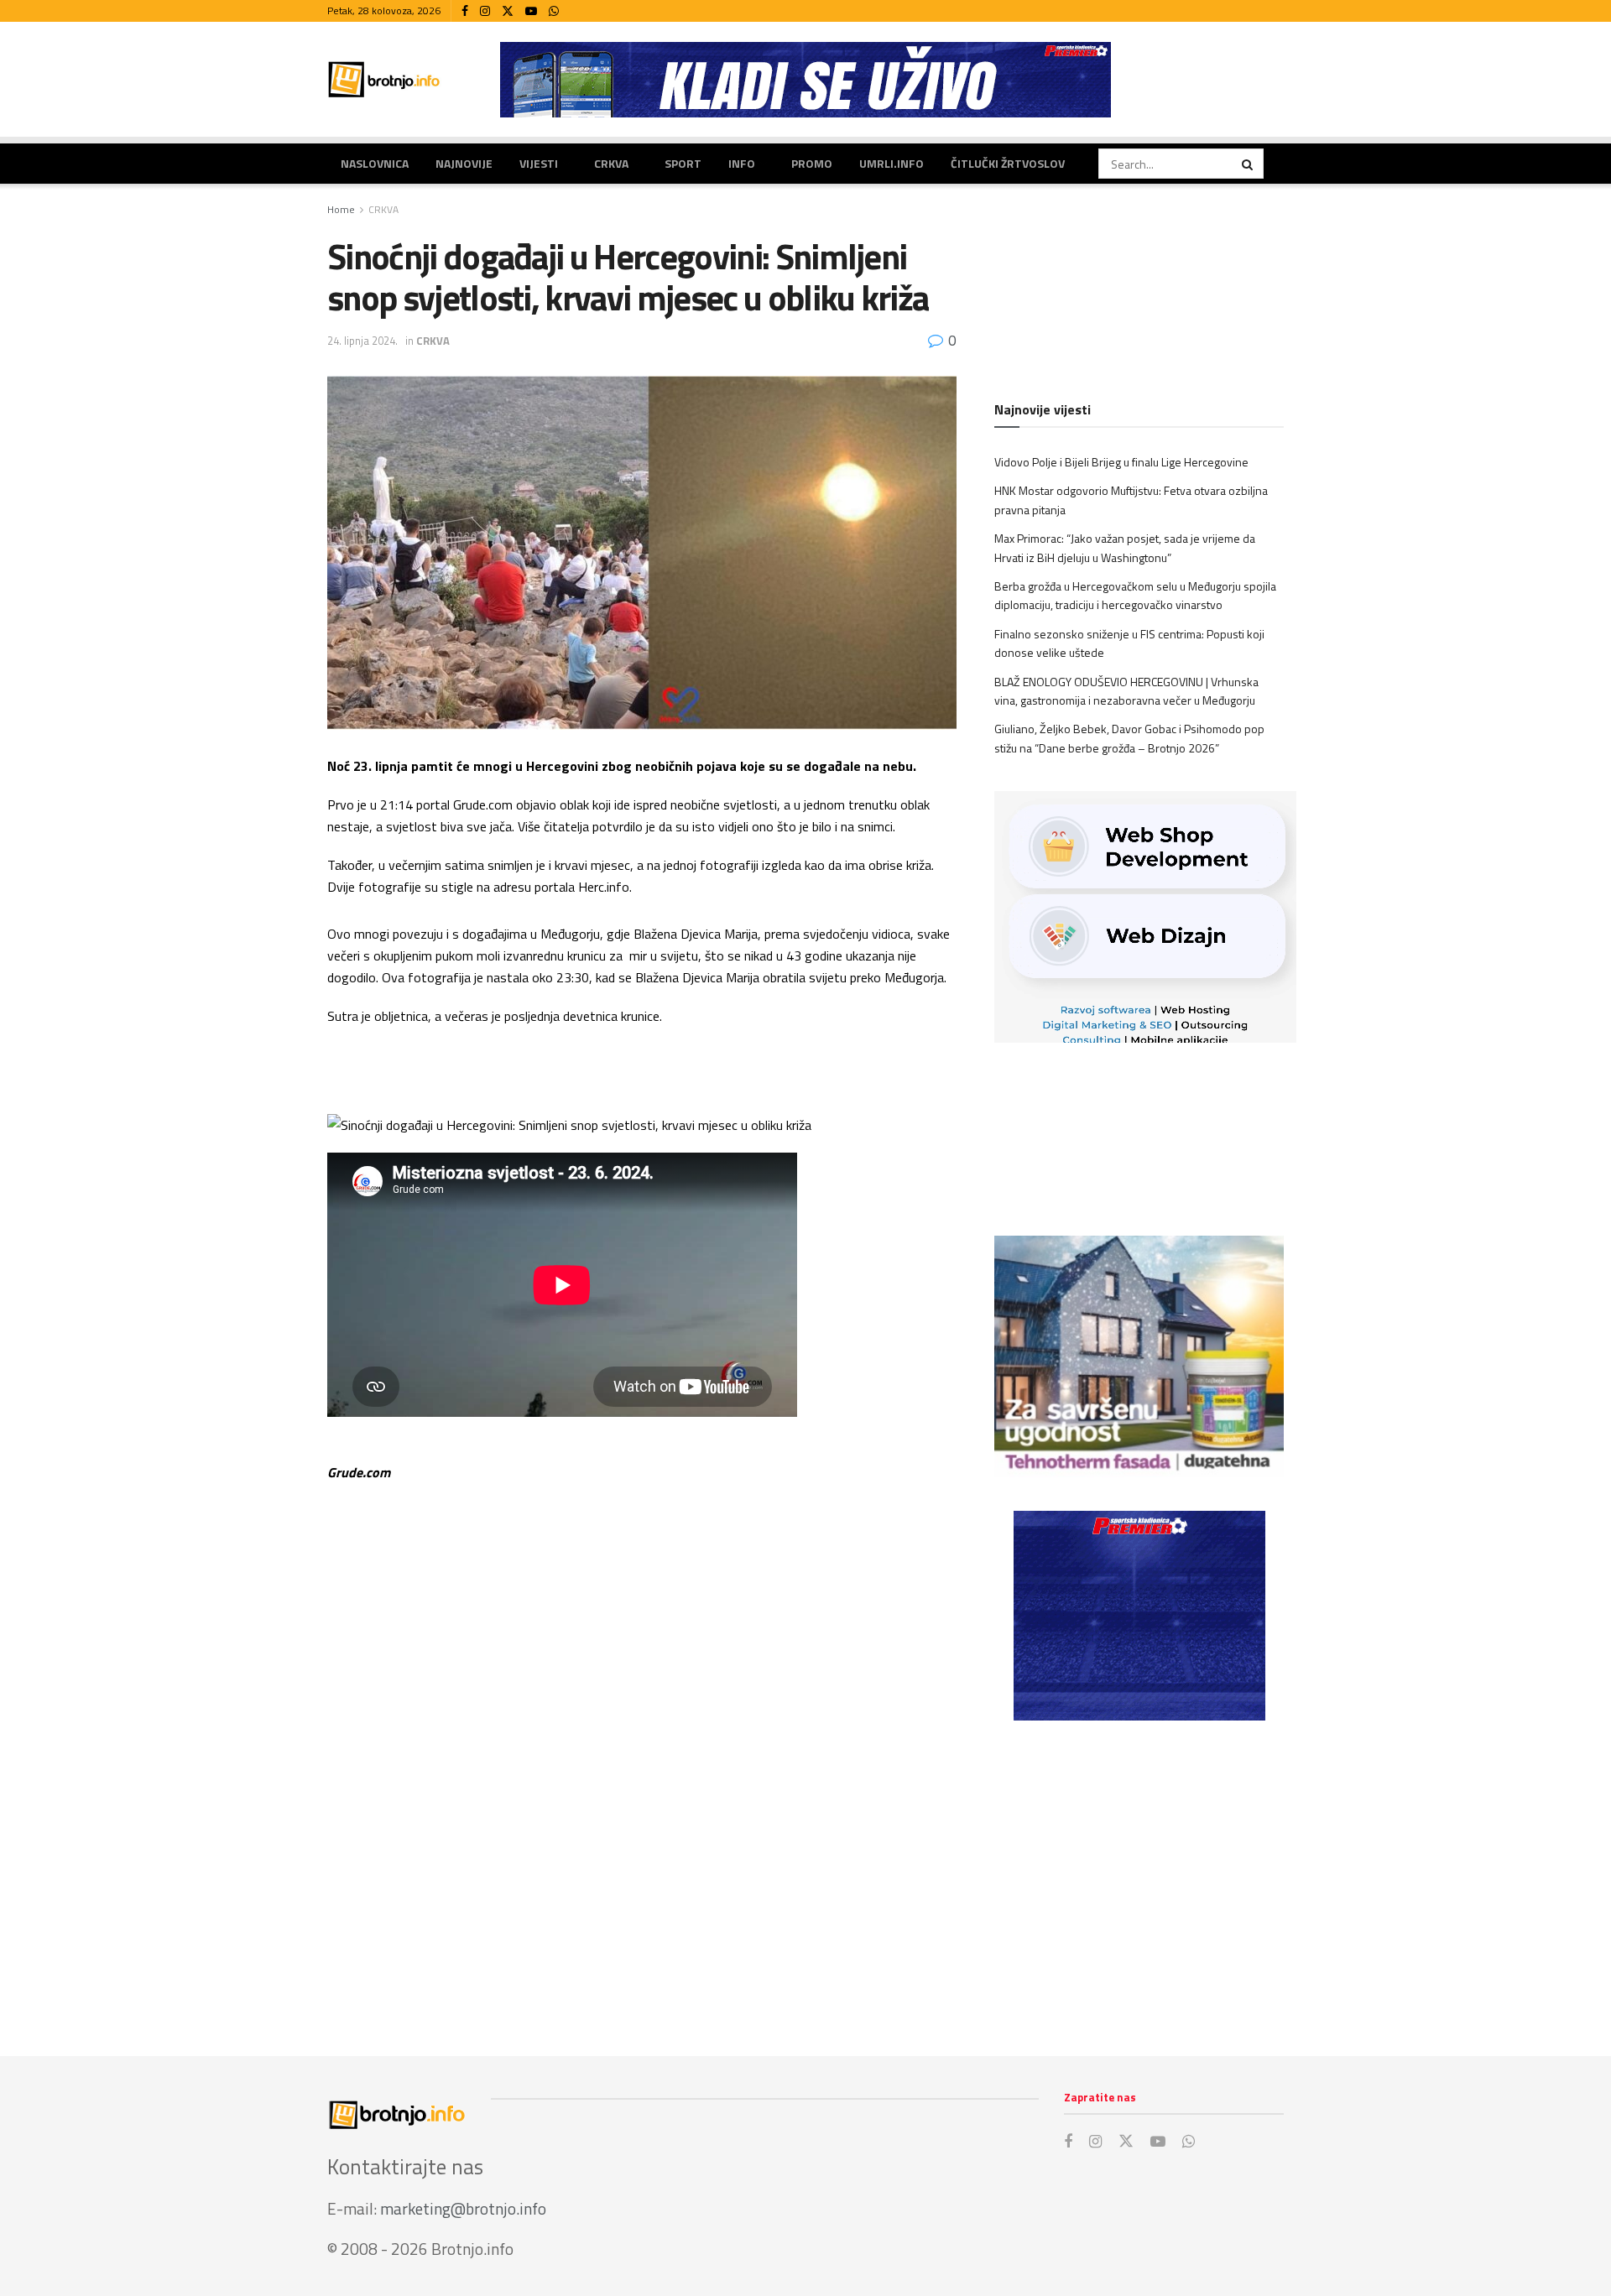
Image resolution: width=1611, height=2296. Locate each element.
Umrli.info (892, 163)
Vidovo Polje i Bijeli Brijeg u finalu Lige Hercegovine (1121, 462)
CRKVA (611, 163)
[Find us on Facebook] (465, 11)
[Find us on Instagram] (485, 11)
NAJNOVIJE (464, 163)
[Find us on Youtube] (531, 11)
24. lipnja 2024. (362, 341)
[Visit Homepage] (384, 79)
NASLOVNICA (375, 163)
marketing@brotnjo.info (463, 2208)
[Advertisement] (1139, 1872)
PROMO (812, 163)
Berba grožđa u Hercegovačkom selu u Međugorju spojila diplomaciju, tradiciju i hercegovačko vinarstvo (1135, 595)
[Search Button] (1249, 164)
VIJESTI (539, 163)
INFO (742, 163)
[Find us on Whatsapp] (554, 11)
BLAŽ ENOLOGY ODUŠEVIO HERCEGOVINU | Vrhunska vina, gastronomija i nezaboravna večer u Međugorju (1126, 691)
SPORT (683, 163)
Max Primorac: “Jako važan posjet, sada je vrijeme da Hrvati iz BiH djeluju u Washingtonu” (1125, 547)
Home (341, 209)
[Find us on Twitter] (508, 11)
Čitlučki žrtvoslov (1008, 163)
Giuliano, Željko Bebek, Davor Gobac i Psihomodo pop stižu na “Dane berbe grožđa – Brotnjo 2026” (1129, 738)
